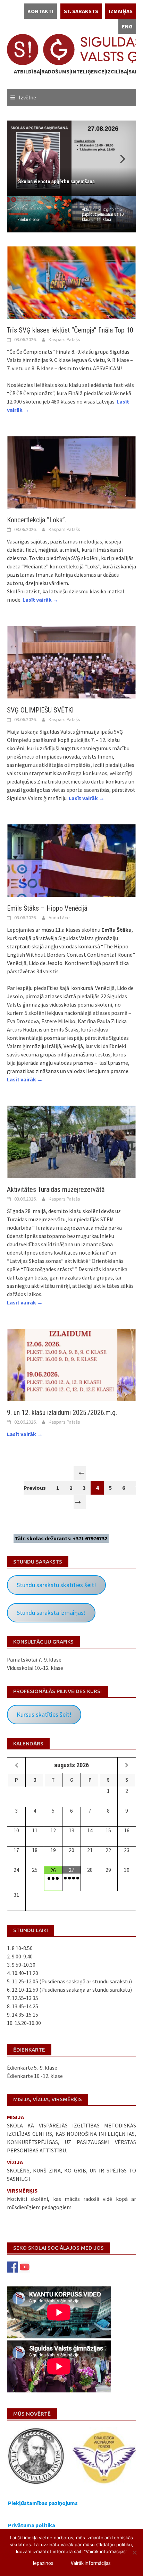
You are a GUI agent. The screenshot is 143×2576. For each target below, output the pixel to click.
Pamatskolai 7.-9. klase (34, 1659)
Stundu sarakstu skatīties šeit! (56, 1585)
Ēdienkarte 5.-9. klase (32, 2068)
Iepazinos (43, 2563)
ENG (127, 26)
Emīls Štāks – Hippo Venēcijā (47, 908)
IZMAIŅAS (121, 11)
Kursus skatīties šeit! (44, 1714)
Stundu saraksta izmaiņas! (51, 1613)
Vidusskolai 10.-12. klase (35, 1668)
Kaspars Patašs (64, 339)
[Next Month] (127, 1765)
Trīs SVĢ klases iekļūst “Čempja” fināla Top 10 (70, 330)
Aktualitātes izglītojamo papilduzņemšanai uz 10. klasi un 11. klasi (103, 215)
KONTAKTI (40, 11)
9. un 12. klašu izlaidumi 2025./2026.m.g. (62, 1413)
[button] (119, 158)
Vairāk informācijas (91, 2563)
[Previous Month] (16, 1765)
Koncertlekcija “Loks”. (37, 520)
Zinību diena (28, 220)
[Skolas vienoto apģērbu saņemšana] (71, 158)
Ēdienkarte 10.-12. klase (35, 2076)
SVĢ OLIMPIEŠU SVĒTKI (40, 710)
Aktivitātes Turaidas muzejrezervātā (56, 1189)
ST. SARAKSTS (81, 11)
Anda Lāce (59, 918)
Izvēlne (27, 97)
